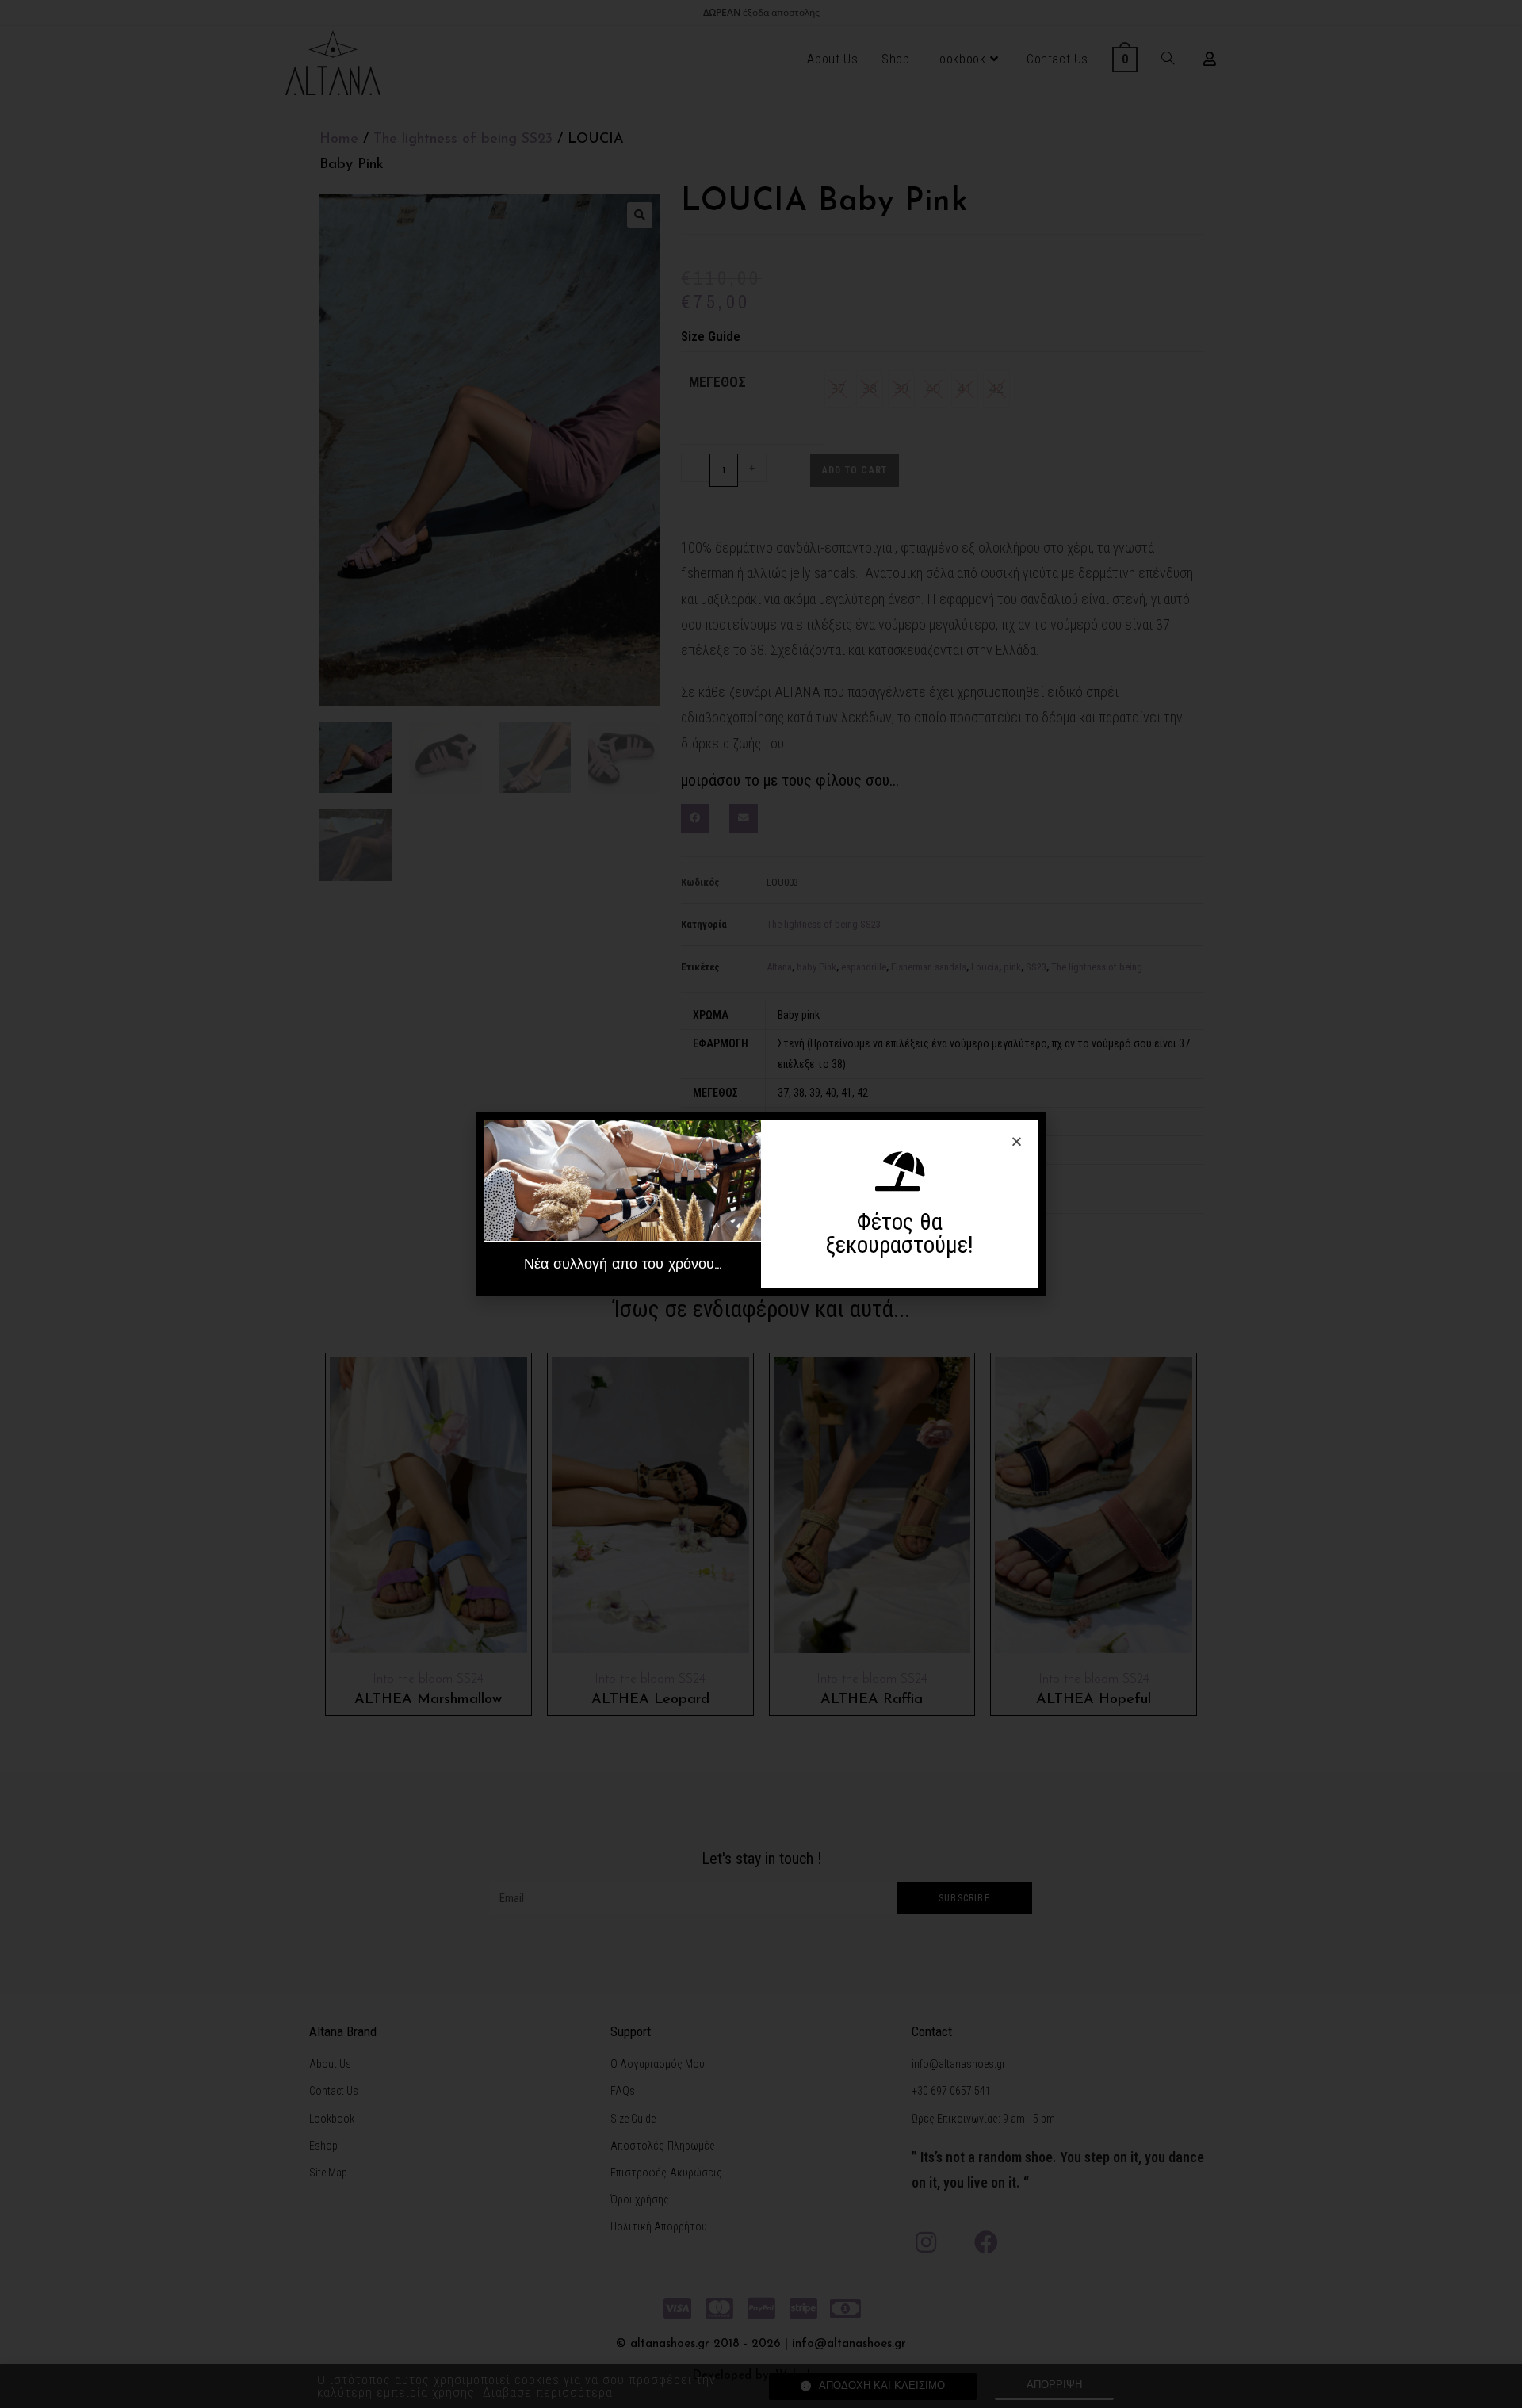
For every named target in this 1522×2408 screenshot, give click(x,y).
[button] (622, 1265)
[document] (761, 1204)
